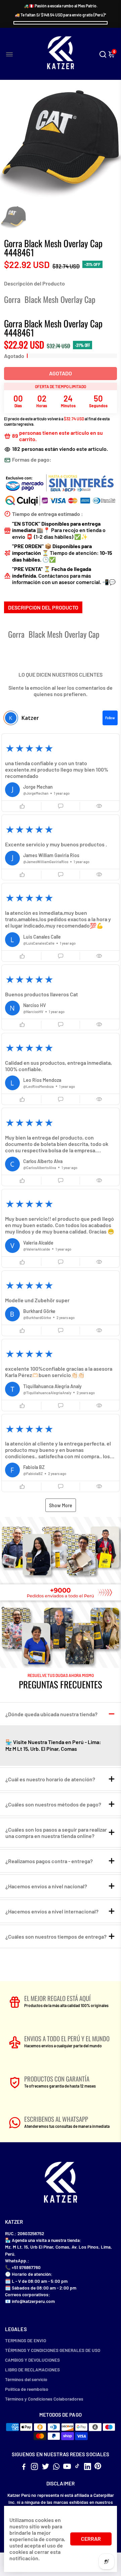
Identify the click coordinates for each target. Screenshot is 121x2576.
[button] (61, 773)
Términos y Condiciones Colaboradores (44, 2399)
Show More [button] (61, 1505)
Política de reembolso (27, 2389)
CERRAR (91, 2539)
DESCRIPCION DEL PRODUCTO (43, 607)
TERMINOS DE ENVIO (26, 2340)
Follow (110, 718)
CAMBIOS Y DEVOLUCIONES (32, 2360)
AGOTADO (61, 373)
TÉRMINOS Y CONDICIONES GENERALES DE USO (53, 2350)
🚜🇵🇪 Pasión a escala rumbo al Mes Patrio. (61, 6)
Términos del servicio (26, 2379)
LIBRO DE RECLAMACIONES (32, 2370)
